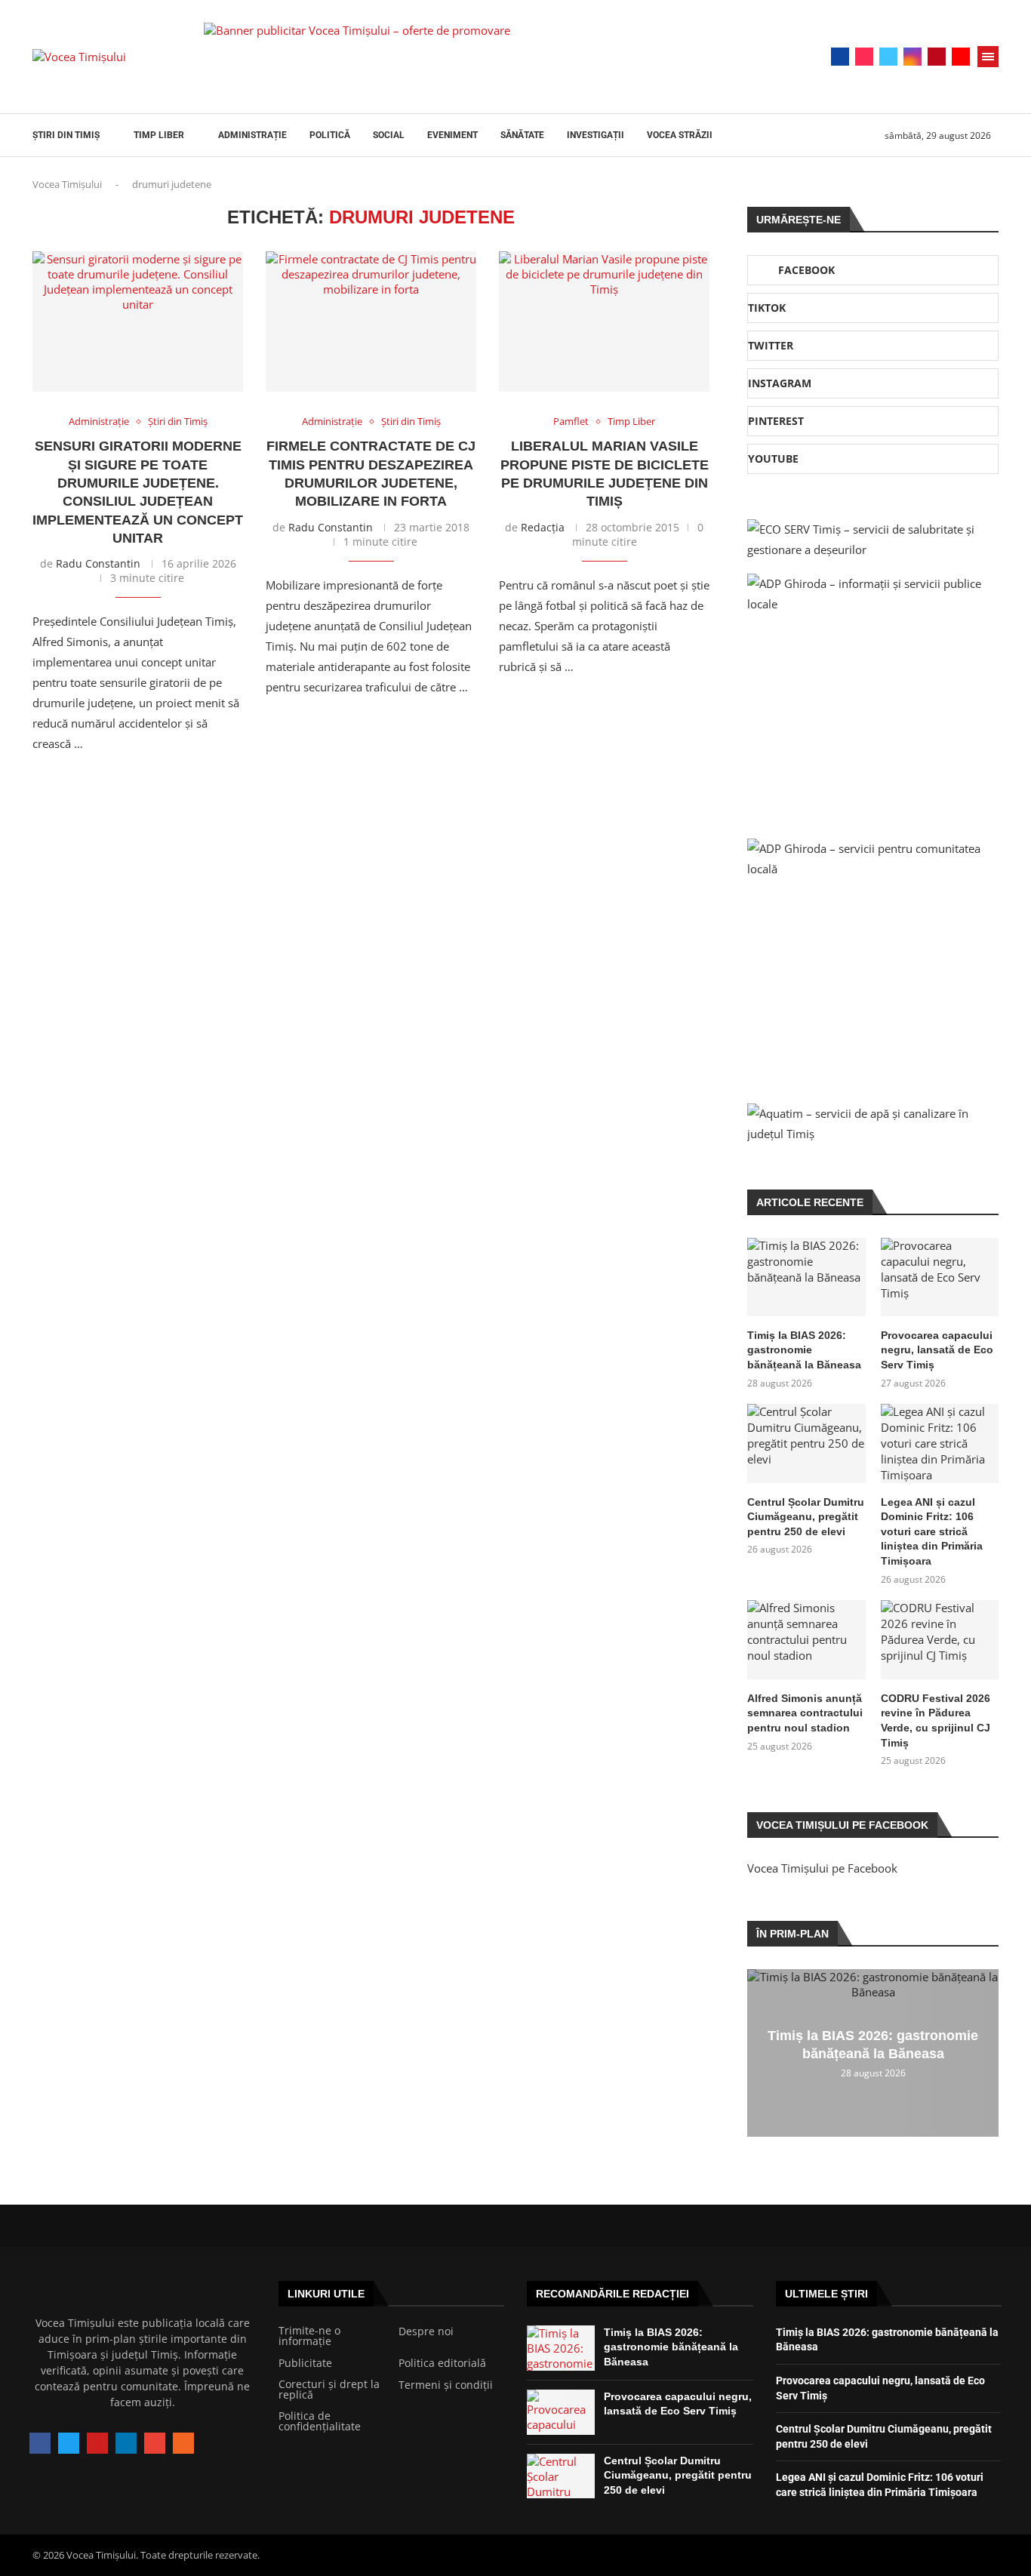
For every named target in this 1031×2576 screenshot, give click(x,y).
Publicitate (305, 2363)
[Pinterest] (937, 57)
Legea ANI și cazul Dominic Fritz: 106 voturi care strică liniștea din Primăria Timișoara (932, 1531)
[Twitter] (888, 57)
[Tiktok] (864, 57)
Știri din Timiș (66, 135)
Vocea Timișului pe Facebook (822, 1868)
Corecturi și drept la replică (329, 2390)
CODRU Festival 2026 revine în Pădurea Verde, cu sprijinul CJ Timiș (936, 1720)
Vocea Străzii (680, 135)
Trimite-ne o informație (309, 2336)
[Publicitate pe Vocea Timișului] (479, 57)
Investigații (596, 135)
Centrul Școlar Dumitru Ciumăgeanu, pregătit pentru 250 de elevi (806, 1517)
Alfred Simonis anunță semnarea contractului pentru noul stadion (805, 1713)
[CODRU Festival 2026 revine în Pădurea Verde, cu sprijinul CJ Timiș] (940, 1639)
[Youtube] (961, 57)
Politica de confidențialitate (320, 2421)
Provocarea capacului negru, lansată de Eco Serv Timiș (937, 1350)
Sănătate (522, 135)
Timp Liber (159, 135)
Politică (330, 135)
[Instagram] (913, 57)
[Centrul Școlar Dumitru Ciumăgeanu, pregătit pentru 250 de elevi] (806, 1443)
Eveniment (452, 135)
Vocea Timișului (67, 184)
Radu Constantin (98, 563)
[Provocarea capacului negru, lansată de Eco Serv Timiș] (940, 1277)
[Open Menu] (988, 57)
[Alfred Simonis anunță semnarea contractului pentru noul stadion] (806, 1639)
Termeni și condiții (446, 2385)
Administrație (252, 135)
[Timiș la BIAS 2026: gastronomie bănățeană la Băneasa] (806, 1277)
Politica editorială (442, 2363)
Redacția (543, 527)
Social (389, 135)
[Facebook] (840, 57)
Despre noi (426, 2331)
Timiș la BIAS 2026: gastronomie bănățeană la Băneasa (804, 1350)
